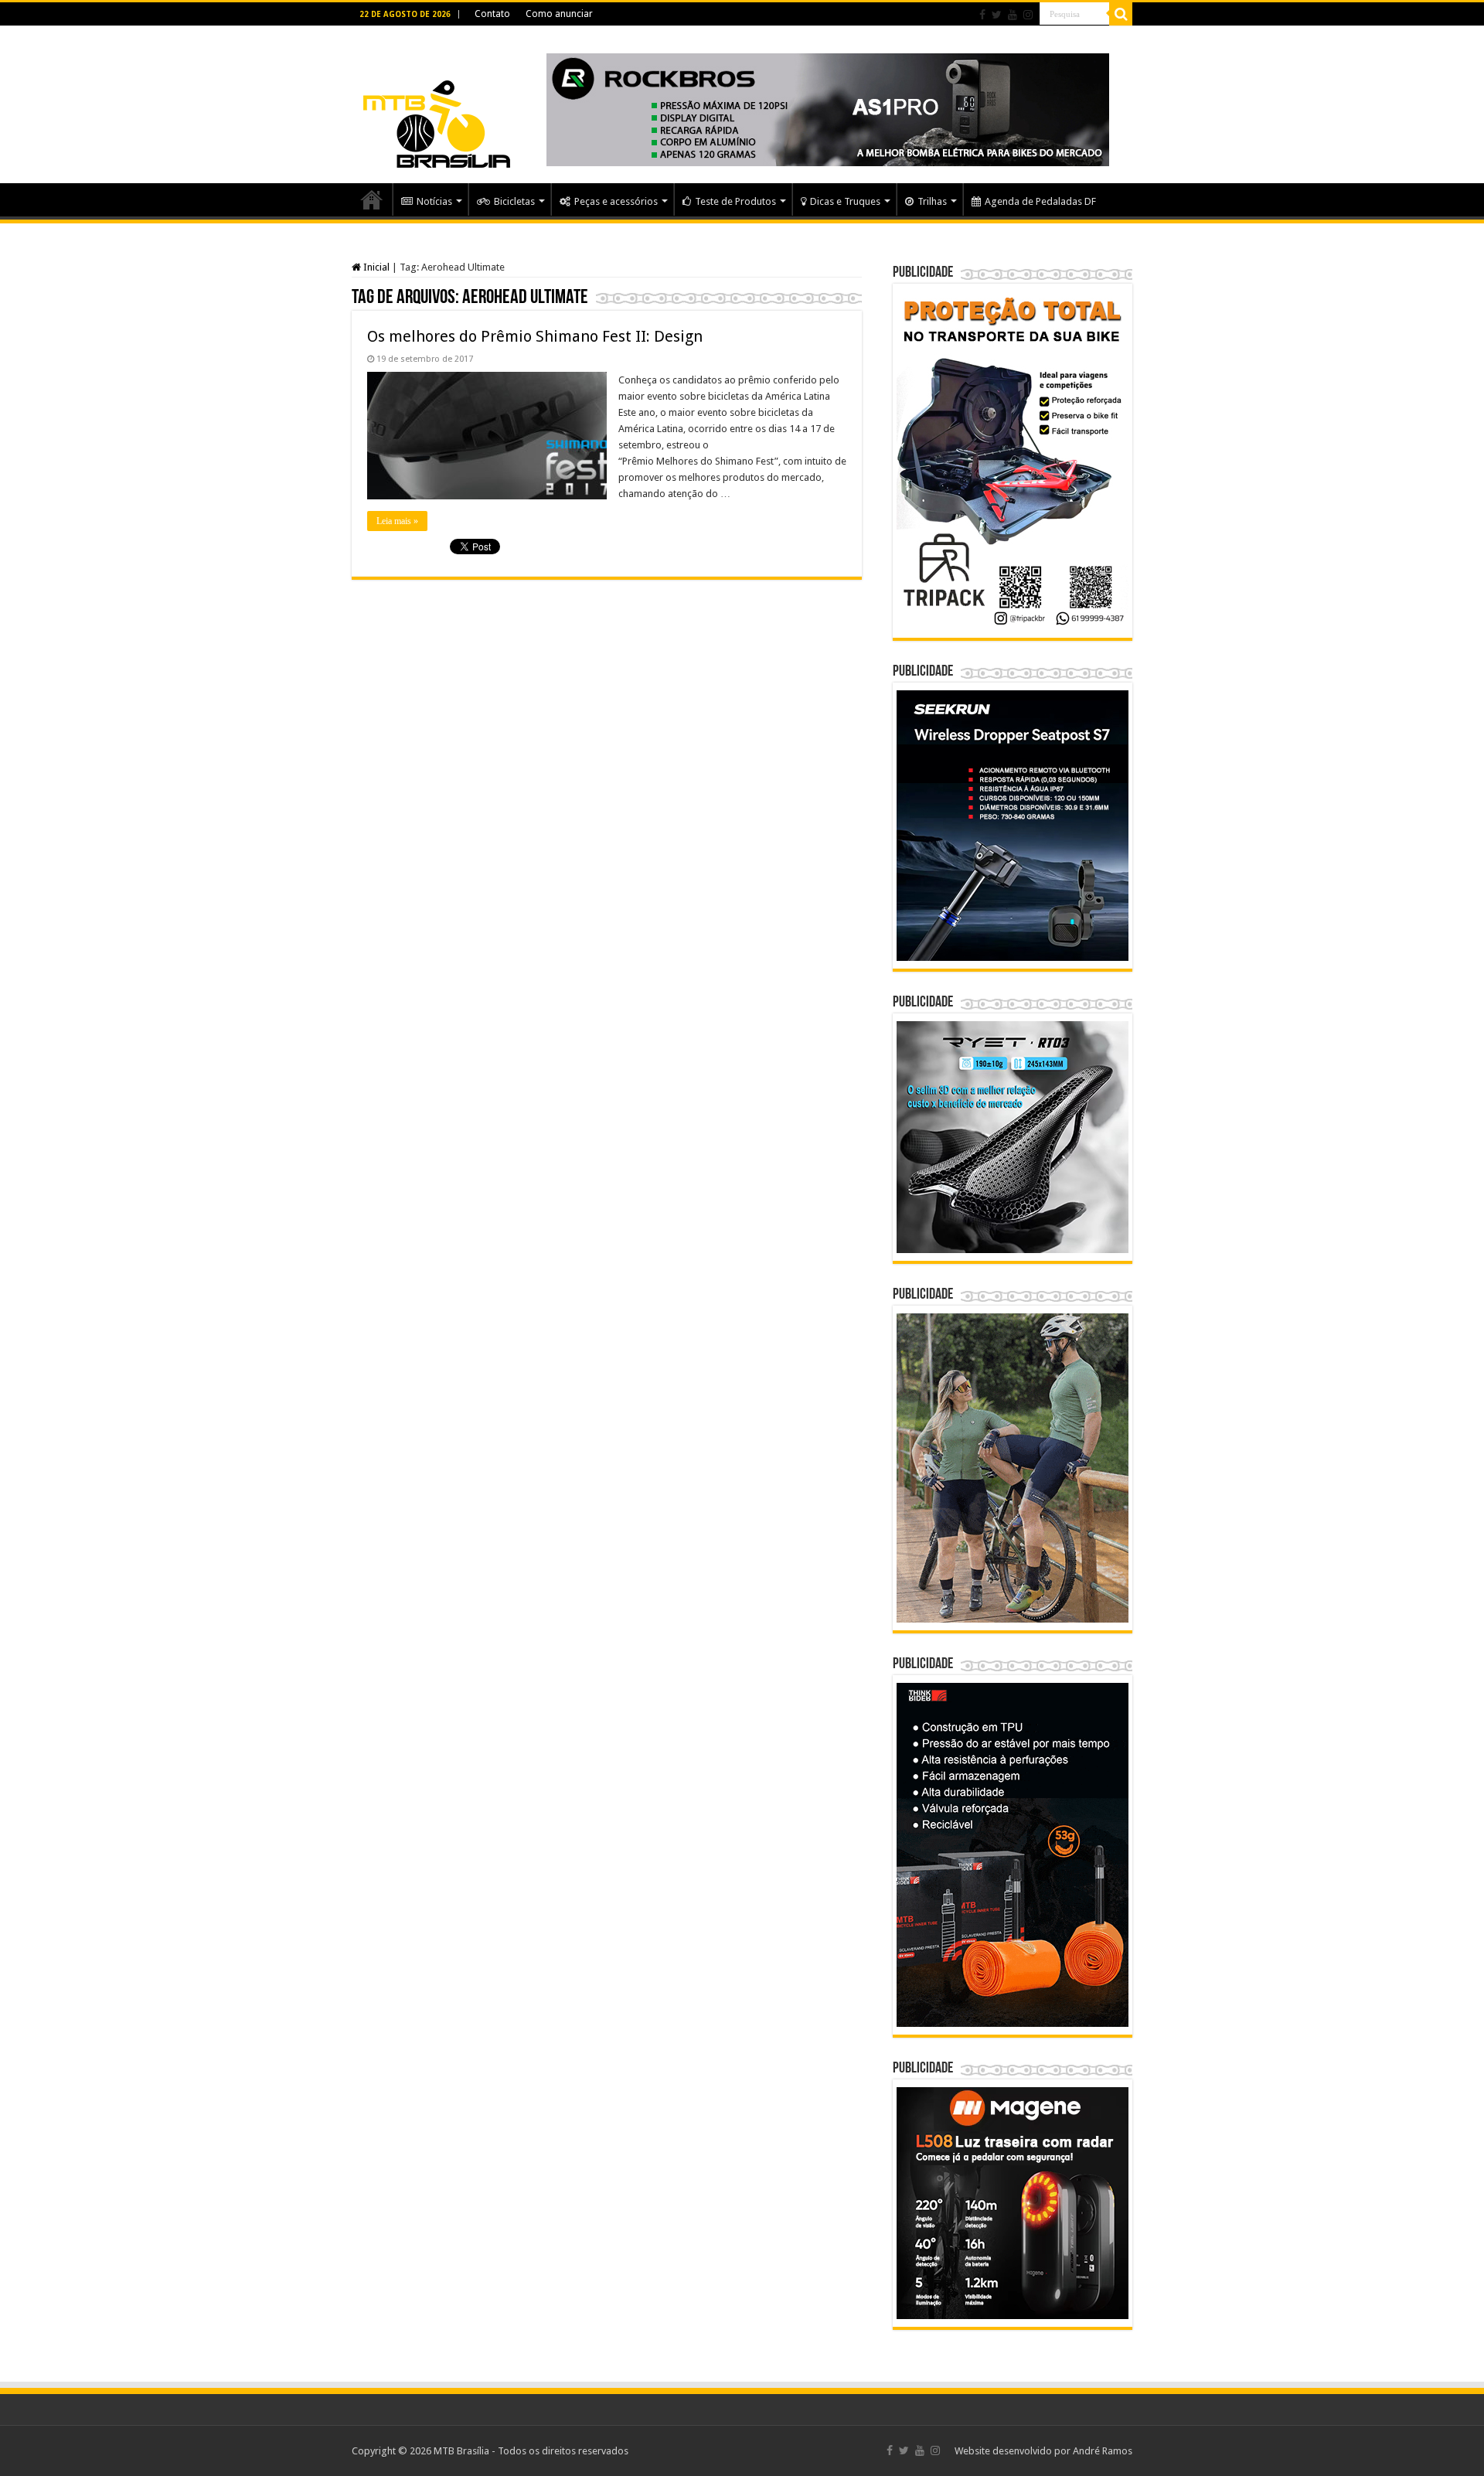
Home (372, 199)
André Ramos (1103, 2451)
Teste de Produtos (735, 201)
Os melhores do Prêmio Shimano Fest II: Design (535, 336)
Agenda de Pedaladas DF (1040, 201)
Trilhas (932, 201)
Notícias (434, 201)
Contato (492, 14)
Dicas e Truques (845, 201)
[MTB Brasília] (437, 102)
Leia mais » (397, 521)
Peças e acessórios (616, 201)
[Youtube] (1013, 15)
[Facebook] (982, 15)
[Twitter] (997, 15)
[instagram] (1028, 15)
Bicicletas (514, 201)
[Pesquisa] (1121, 14)
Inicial (375, 267)
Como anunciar (559, 14)
